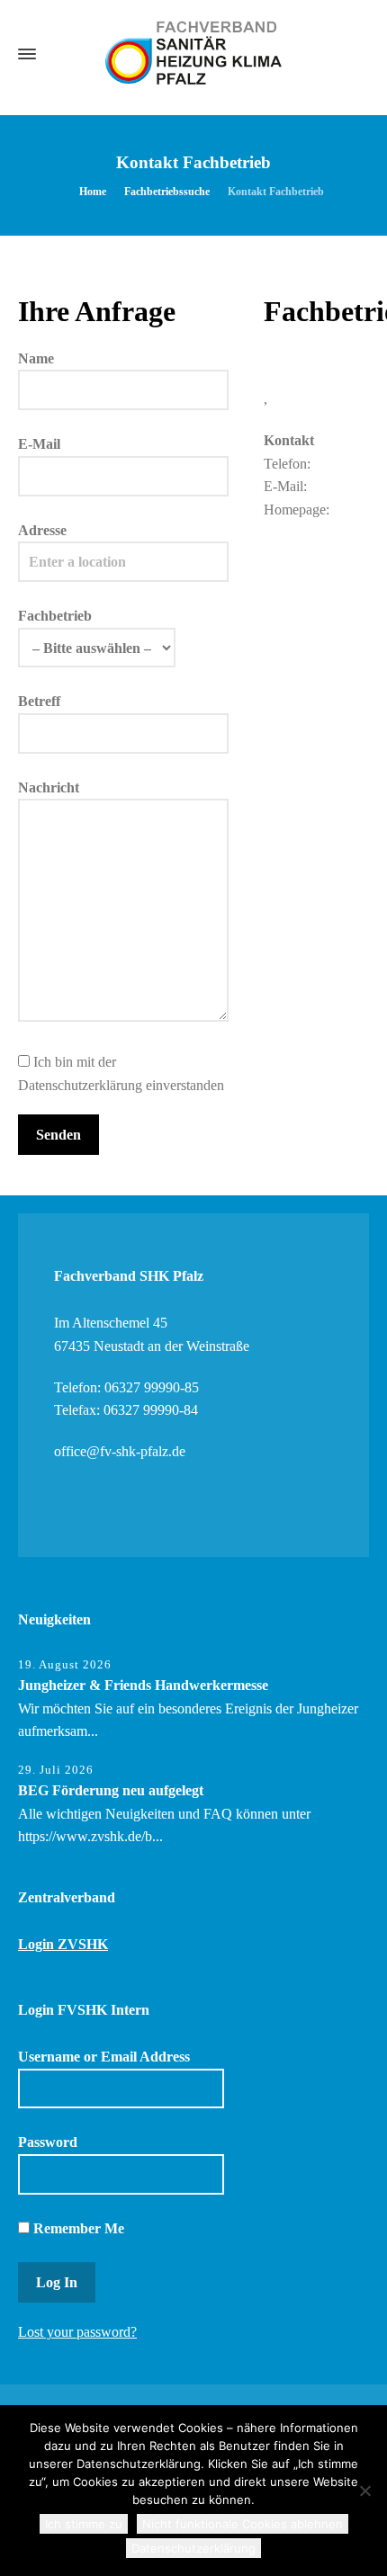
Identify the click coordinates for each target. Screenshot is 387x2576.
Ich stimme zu (84, 2524)
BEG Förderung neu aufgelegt (111, 1790)
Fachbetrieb (55, 616)
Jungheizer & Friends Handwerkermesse (143, 1685)
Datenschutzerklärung (193, 2548)
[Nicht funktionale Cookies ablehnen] (364, 2491)
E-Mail (39, 444)
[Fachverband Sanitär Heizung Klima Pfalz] (193, 54)
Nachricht (49, 787)
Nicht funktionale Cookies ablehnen (243, 2524)
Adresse (42, 530)
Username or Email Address (104, 2057)
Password (48, 2142)
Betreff (39, 701)
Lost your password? (77, 2332)
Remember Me (77, 2228)
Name (36, 358)
